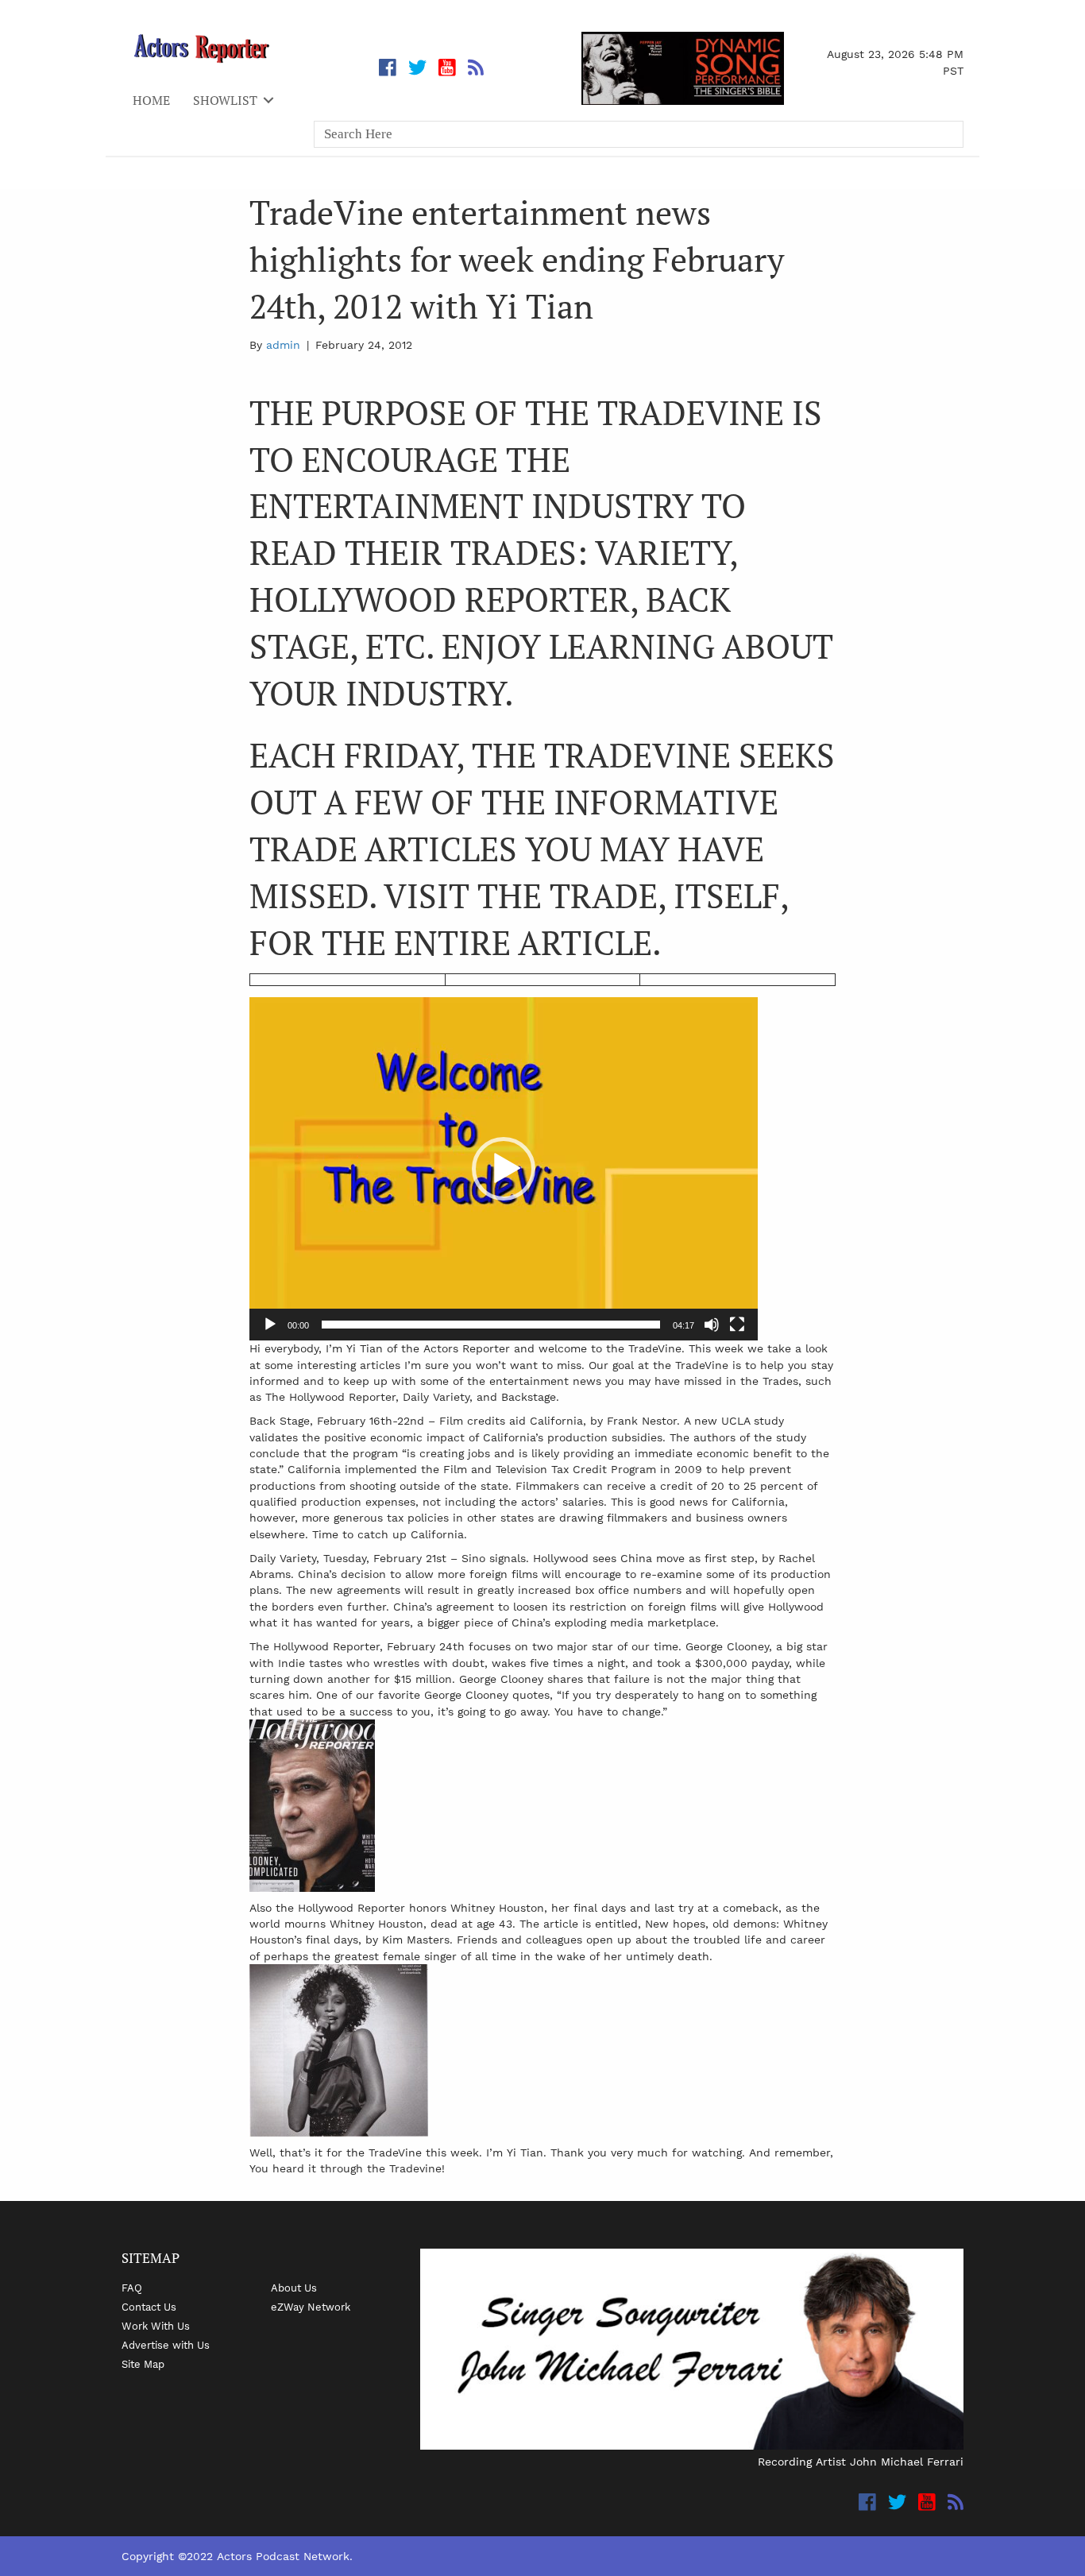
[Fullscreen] (737, 1325)
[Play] (270, 1325)
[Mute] (712, 1325)
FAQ (132, 2288)
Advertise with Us (166, 2345)
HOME (151, 100)
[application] (504, 1169)
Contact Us (149, 2307)
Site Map (143, 2364)
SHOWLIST (225, 100)
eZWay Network (311, 2307)
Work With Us (156, 2326)
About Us (294, 2288)
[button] (504, 1169)
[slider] (491, 1325)
